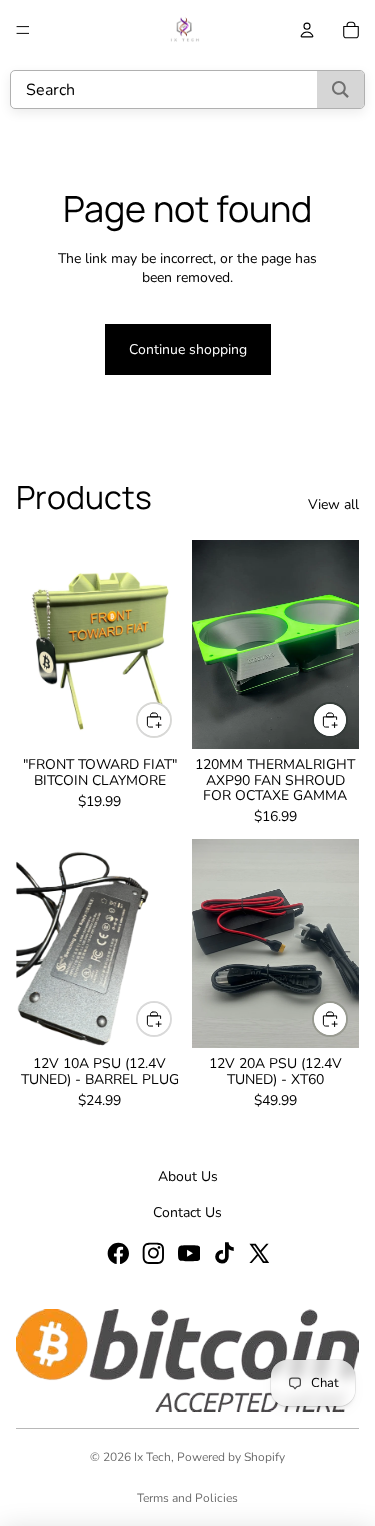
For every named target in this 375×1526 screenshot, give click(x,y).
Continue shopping (188, 349)
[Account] (307, 30)
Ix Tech (152, 1457)
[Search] (340, 89)
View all (333, 504)
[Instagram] (152, 1252)
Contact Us (187, 1212)
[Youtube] (188, 1252)
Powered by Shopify (231, 1457)
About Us (188, 1176)
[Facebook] (117, 1252)
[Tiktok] (223, 1252)
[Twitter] (258, 1252)
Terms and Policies (187, 1498)
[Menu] (23, 30)
